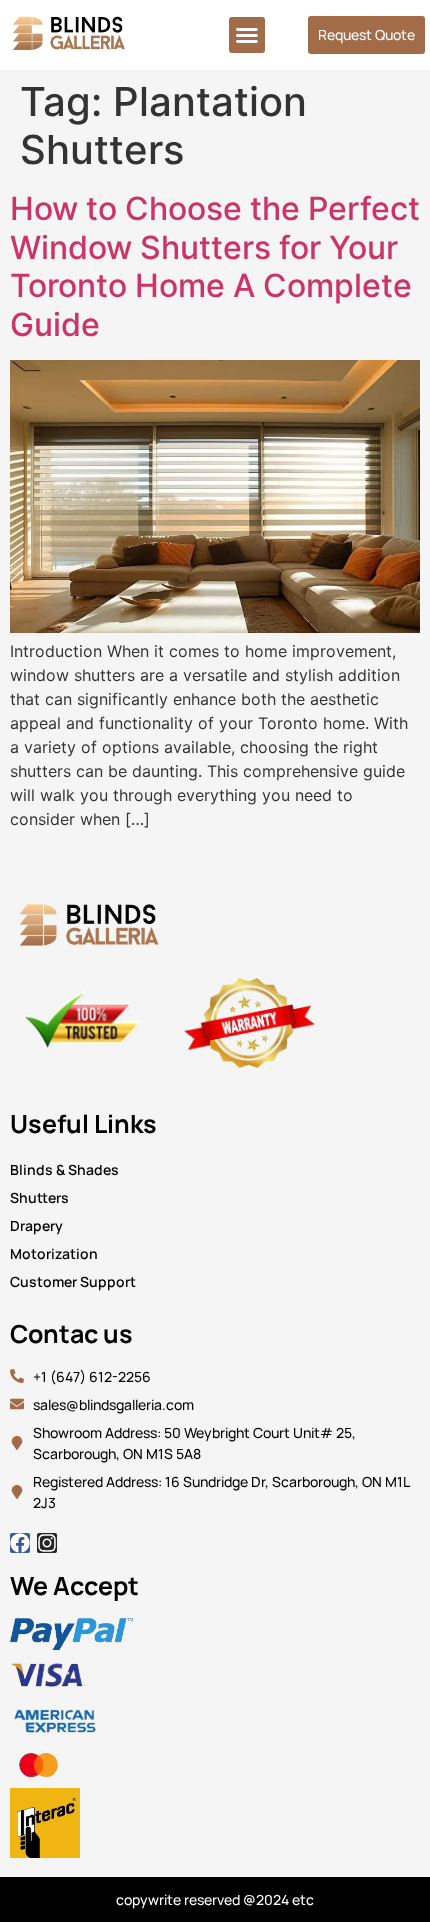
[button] (247, 35)
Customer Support (73, 1281)
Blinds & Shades (64, 1169)
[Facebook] (20, 1543)
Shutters (39, 1197)
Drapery (36, 1225)
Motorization (54, 1253)
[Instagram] (47, 1543)
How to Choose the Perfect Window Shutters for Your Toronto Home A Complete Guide (215, 266)
